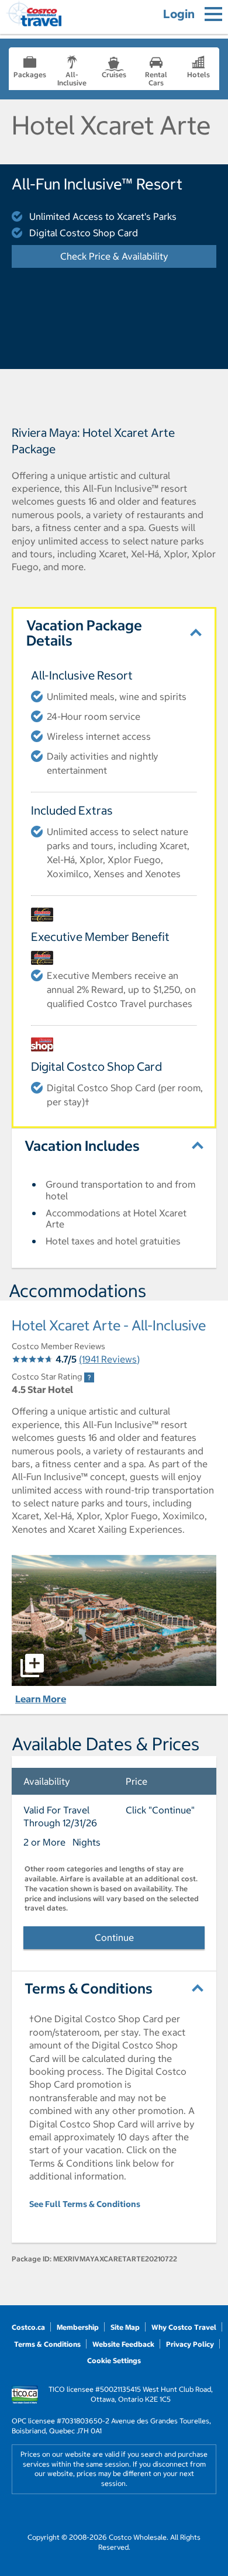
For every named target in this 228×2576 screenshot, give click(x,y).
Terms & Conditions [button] (89, 1988)
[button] (114, 1620)
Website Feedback (123, 2344)
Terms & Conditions (47, 2344)
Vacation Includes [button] (82, 1146)
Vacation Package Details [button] (84, 633)
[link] (89, 1377)
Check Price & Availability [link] (138, 256)
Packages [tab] (30, 75)
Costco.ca (28, 2327)
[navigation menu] (213, 14)
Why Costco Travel (184, 2327)
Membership (78, 2327)
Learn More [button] (41, 1699)
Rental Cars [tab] (156, 79)
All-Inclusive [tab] (72, 79)
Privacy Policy (190, 2344)
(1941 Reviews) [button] (109, 1359)
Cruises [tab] (114, 75)
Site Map (125, 2327)
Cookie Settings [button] (114, 2361)
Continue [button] (114, 1937)
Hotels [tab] (198, 75)
